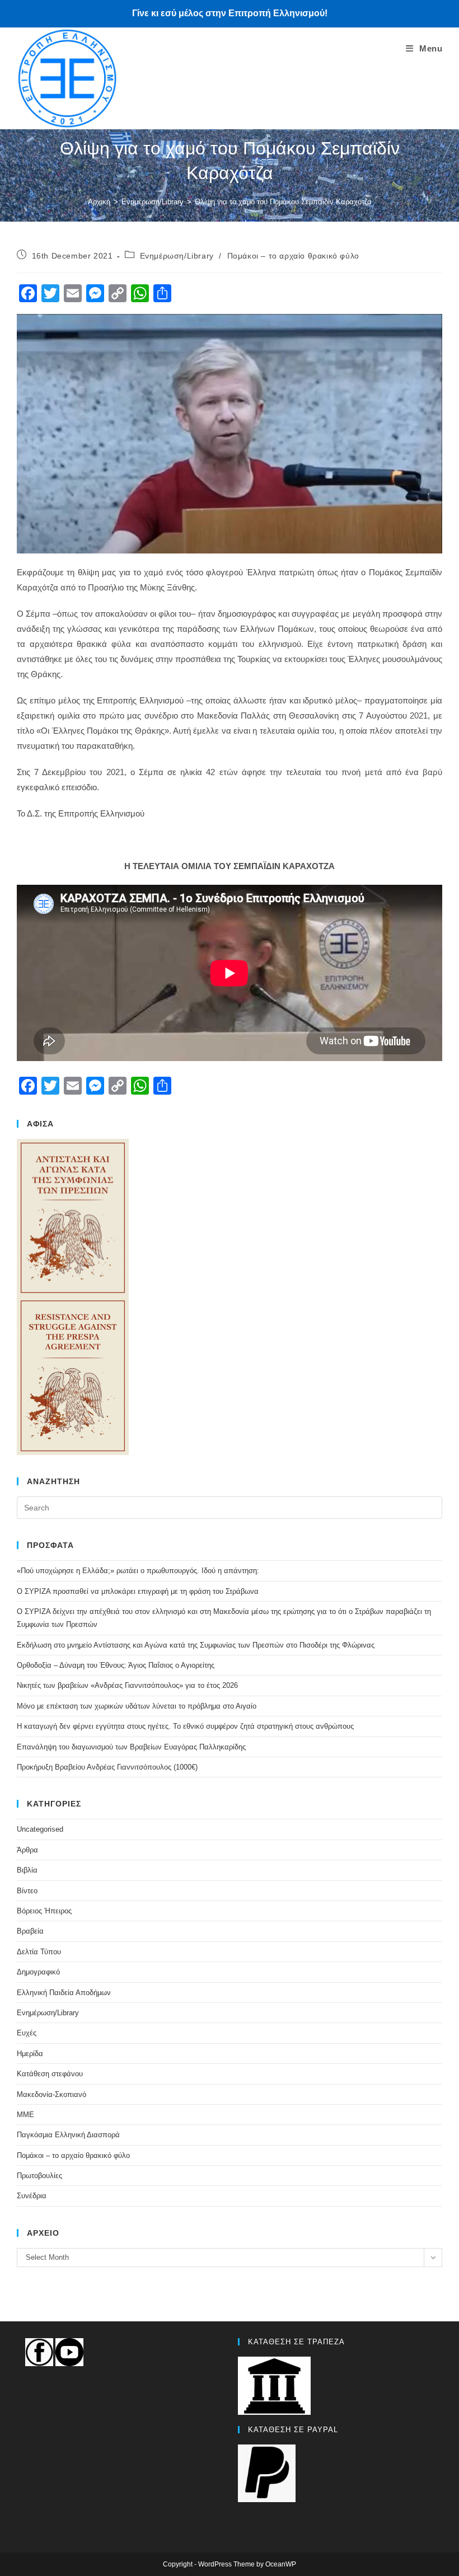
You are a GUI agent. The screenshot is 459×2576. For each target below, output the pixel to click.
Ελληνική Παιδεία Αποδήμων (64, 1993)
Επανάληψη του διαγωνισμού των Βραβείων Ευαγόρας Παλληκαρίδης (131, 1747)
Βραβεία (30, 1931)
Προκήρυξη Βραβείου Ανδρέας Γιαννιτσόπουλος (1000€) (107, 1767)
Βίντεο (27, 1891)
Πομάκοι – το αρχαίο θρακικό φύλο (293, 256)
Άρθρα (27, 1850)
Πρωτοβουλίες (39, 2176)
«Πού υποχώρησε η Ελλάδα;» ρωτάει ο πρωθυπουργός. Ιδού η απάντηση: (138, 1571)
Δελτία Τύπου (39, 1952)
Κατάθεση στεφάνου (50, 2074)
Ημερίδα (30, 2054)
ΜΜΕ (25, 2115)
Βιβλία (27, 1870)
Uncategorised (40, 1829)
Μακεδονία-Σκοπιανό (51, 2094)
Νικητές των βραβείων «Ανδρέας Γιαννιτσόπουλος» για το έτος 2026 (127, 1685)
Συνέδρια (32, 2196)
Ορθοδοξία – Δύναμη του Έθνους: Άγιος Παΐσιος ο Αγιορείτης (116, 1665)
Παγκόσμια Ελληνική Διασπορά (68, 2135)
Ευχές (27, 2033)
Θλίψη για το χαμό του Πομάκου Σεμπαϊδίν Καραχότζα (283, 202)
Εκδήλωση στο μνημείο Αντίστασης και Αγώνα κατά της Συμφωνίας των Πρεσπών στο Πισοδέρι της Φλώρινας (196, 1645)
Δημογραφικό (38, 1972)
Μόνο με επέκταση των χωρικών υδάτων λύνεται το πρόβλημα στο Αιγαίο (137, 1706)
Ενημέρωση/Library (177, 256)
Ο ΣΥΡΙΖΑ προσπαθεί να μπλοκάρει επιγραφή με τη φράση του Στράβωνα (138, 1591)
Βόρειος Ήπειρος (44, 1911)
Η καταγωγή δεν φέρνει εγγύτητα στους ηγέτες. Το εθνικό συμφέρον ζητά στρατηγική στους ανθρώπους (185, 1726)
